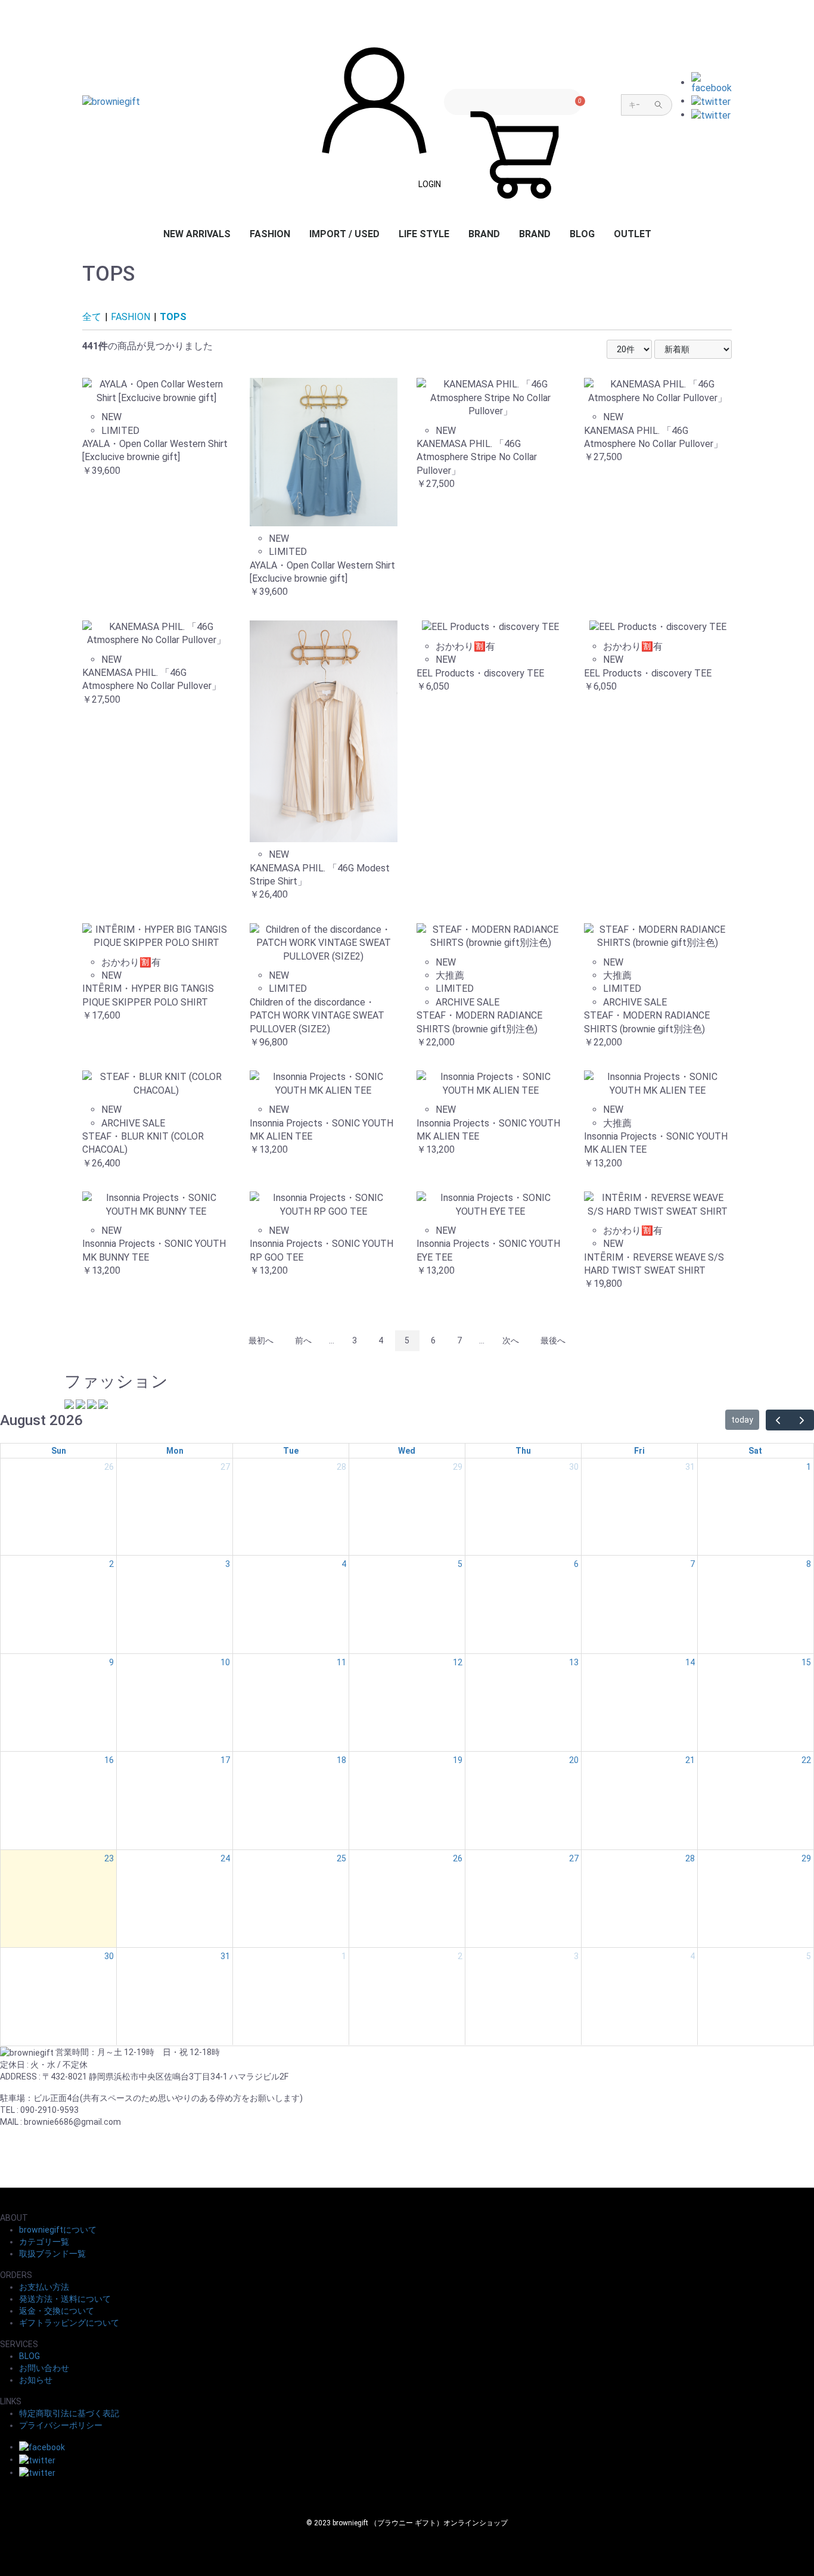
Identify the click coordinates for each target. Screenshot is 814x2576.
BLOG (582, 234)
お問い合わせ (44, 2368)
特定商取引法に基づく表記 (69, 2413)
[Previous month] (778, 1420)
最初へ (261, 1340)
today (742, 1420)
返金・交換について (57, 2311)
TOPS (173, 317)
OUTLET (633, 234)
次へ (511, 1340)
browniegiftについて (58, 2230)
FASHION (270, 234)
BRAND (484, 234)
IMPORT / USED (344, 234)
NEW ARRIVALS (197, 234)
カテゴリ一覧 (44, 2242)
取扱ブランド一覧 (52, 2254)
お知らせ (36, 2380)
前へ (303, 1340)
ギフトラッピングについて (69, 2323)
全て (92, 317)
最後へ (553, 1340)
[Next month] (802, 1420)
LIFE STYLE (424, 234)
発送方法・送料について (65, 2299)
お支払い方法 (44, 2287)
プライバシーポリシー (61, 2425)
